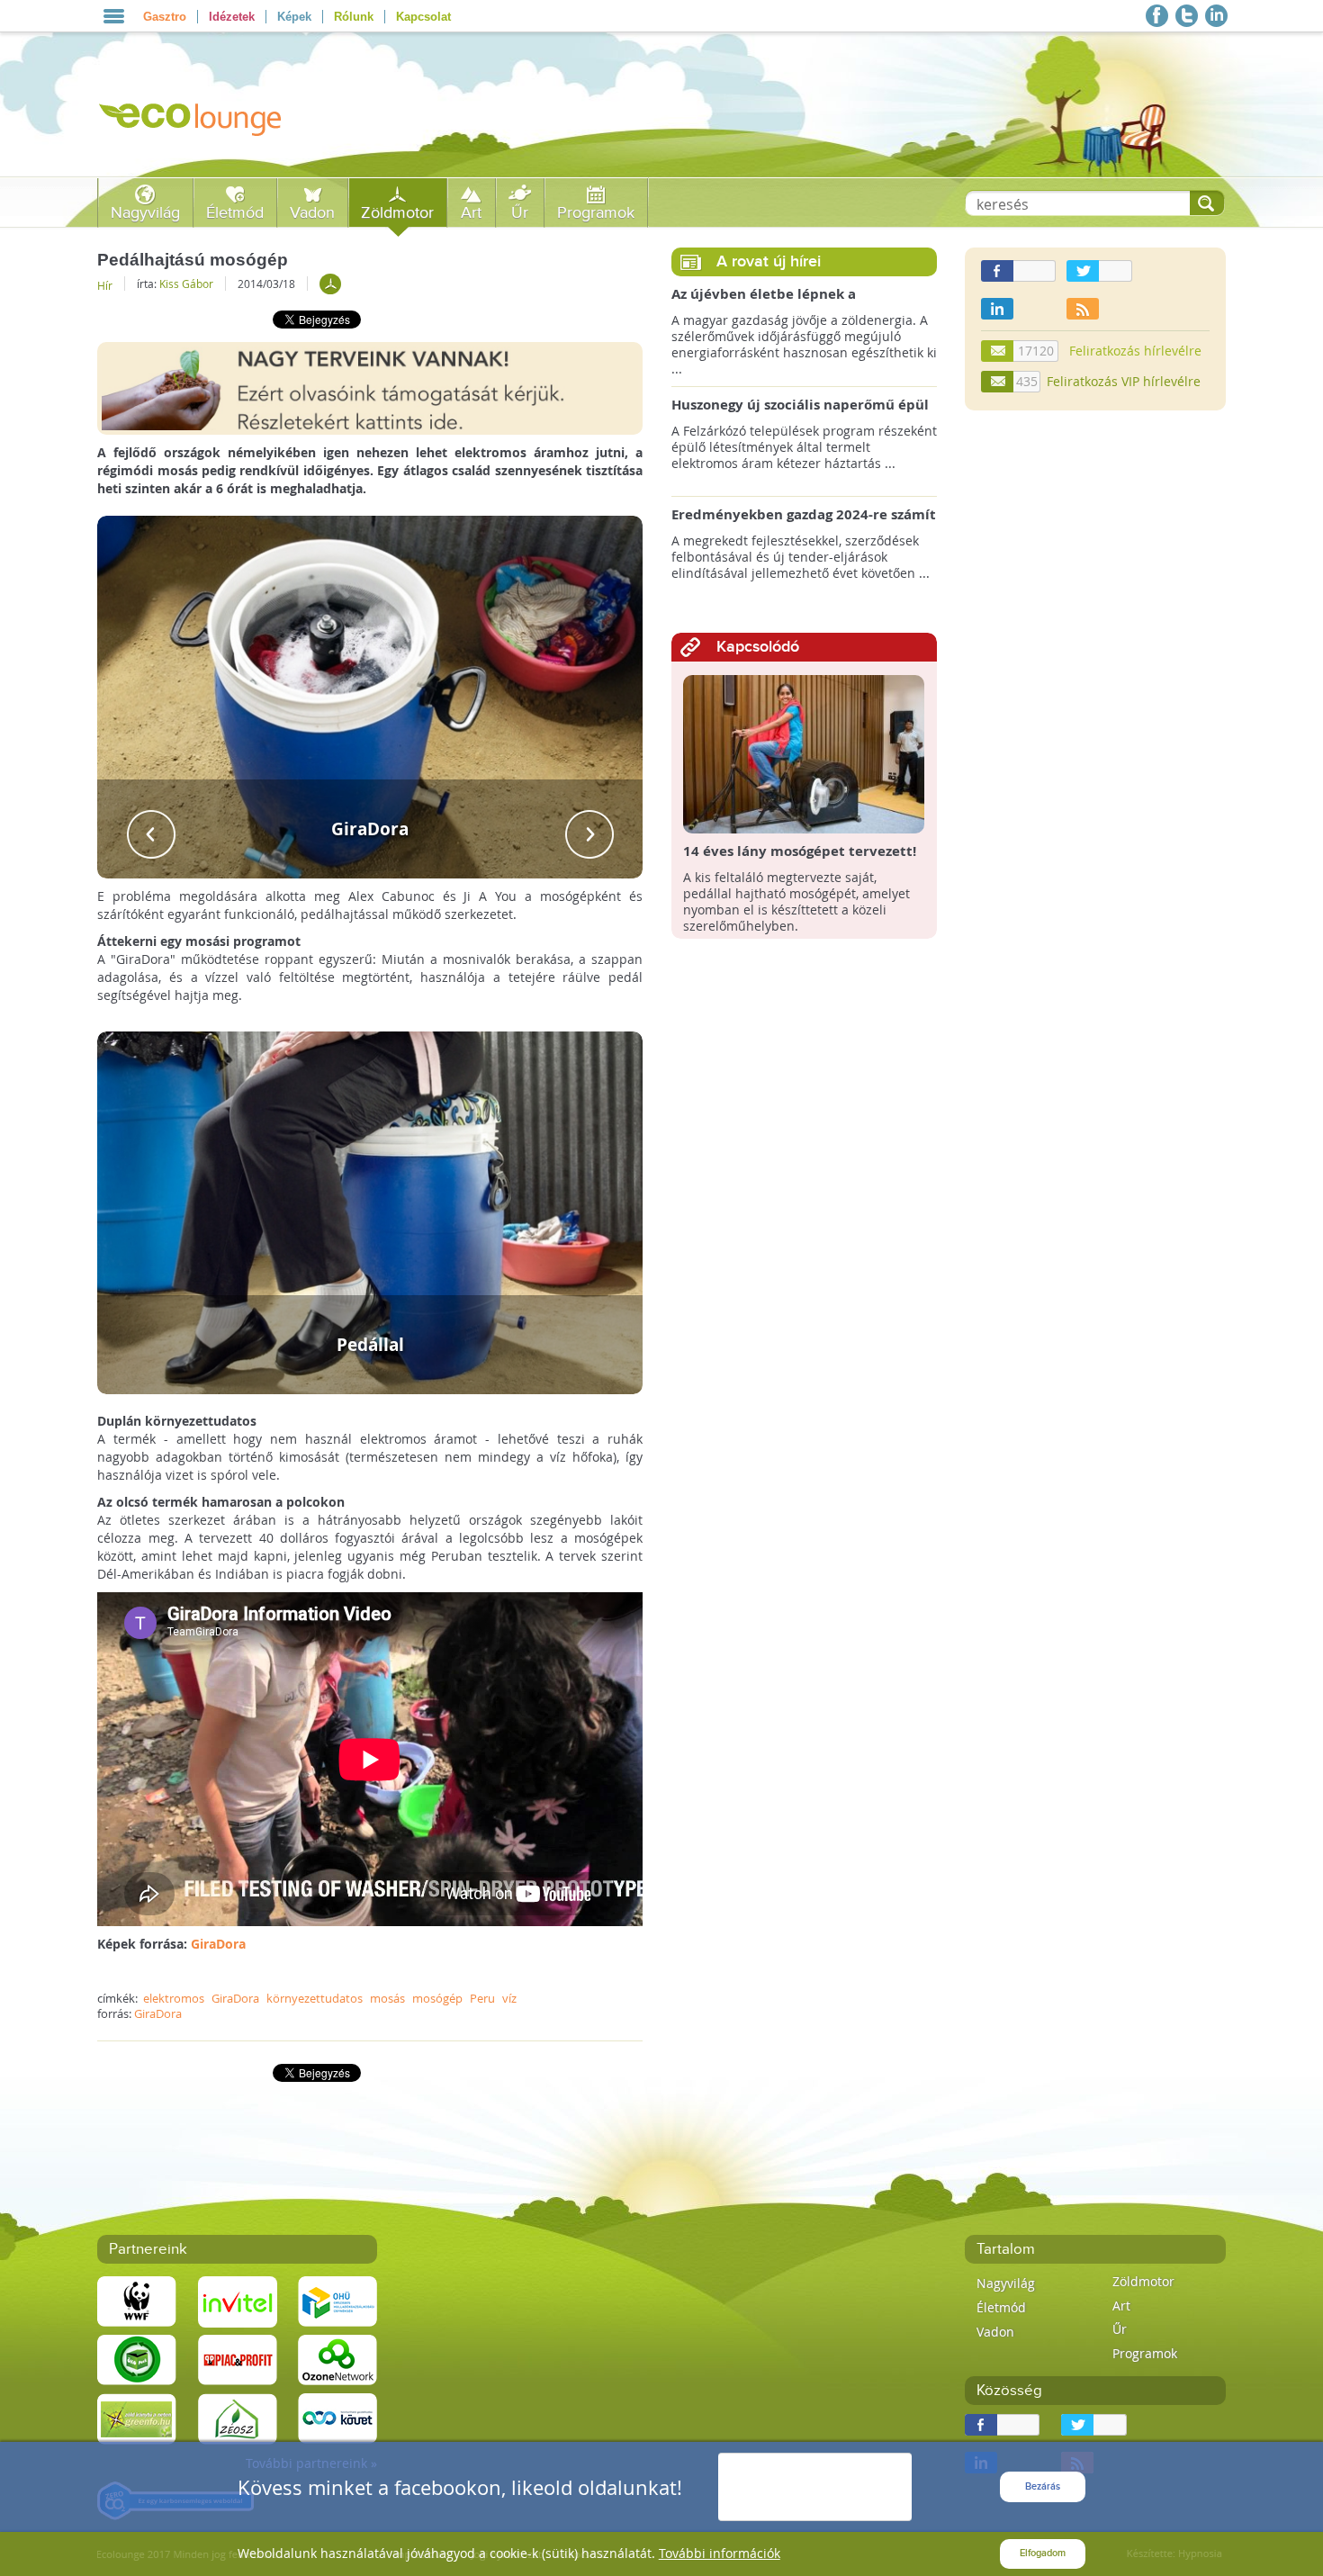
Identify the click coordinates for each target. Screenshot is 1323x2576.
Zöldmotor (397, 213)
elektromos (174, 1998)
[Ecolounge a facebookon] (1157, 16)
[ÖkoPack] (137, 2359)
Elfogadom (1043, 2553)
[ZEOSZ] (238, 2417)
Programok (596, 213)
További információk (720, 2553)
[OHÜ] (337, 2300)
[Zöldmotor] (330, 284)
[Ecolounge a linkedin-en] (1216, 16)
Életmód (235, 213)
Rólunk (354, 17)
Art (471, 213)
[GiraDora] (370, 695)
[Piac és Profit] (238, 2359)
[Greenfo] (137, 2417)
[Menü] (114, 16)
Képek (294, 17)
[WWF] (137, 2300)
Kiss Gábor (186, 284)
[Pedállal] (370, 1211)
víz (509, 1998)
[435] (998, 382)
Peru (482, 1998)
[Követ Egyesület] (337, 2417)
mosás (387, 1998)
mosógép (437, 1998)
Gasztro (165, 17)
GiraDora (218, 1944)
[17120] (998, 351)
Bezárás (1043, 2486)
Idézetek (232, 17)
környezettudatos (315, 1998)
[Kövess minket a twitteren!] (1187, 16)
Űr (520, 213)
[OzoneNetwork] (337, 2359)
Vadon (312, 213)
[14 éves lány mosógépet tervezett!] (804, 753)
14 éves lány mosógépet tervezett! (800, 851)
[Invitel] (238, 2300)
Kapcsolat (423, 17)
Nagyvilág (145, 213)
